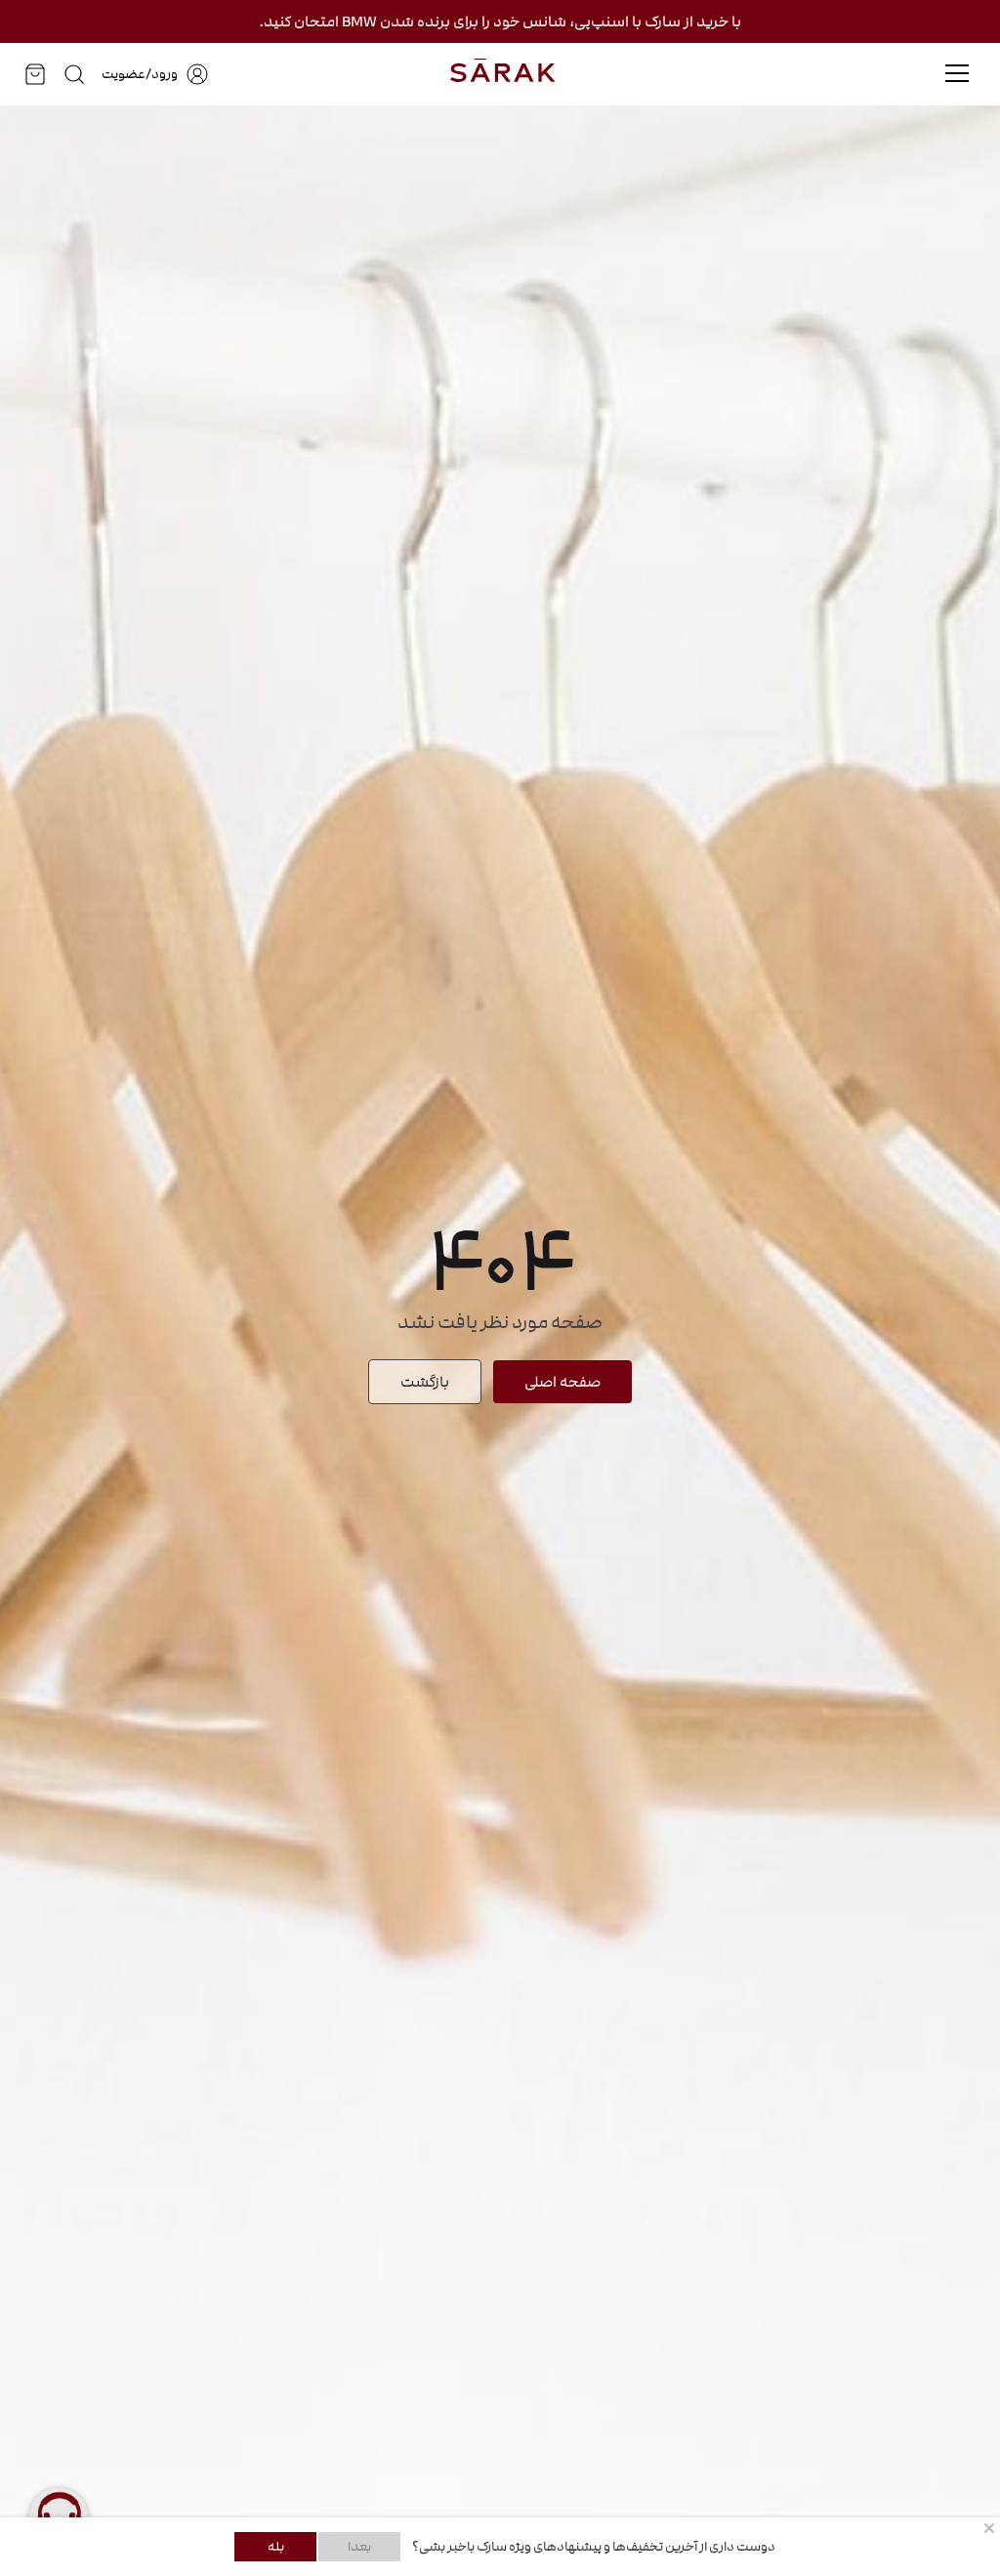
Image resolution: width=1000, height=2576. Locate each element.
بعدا (359, 2547)
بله (276, 2547)
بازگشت (425, 1382)
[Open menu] (957, 73)
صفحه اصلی (562, 1382)
